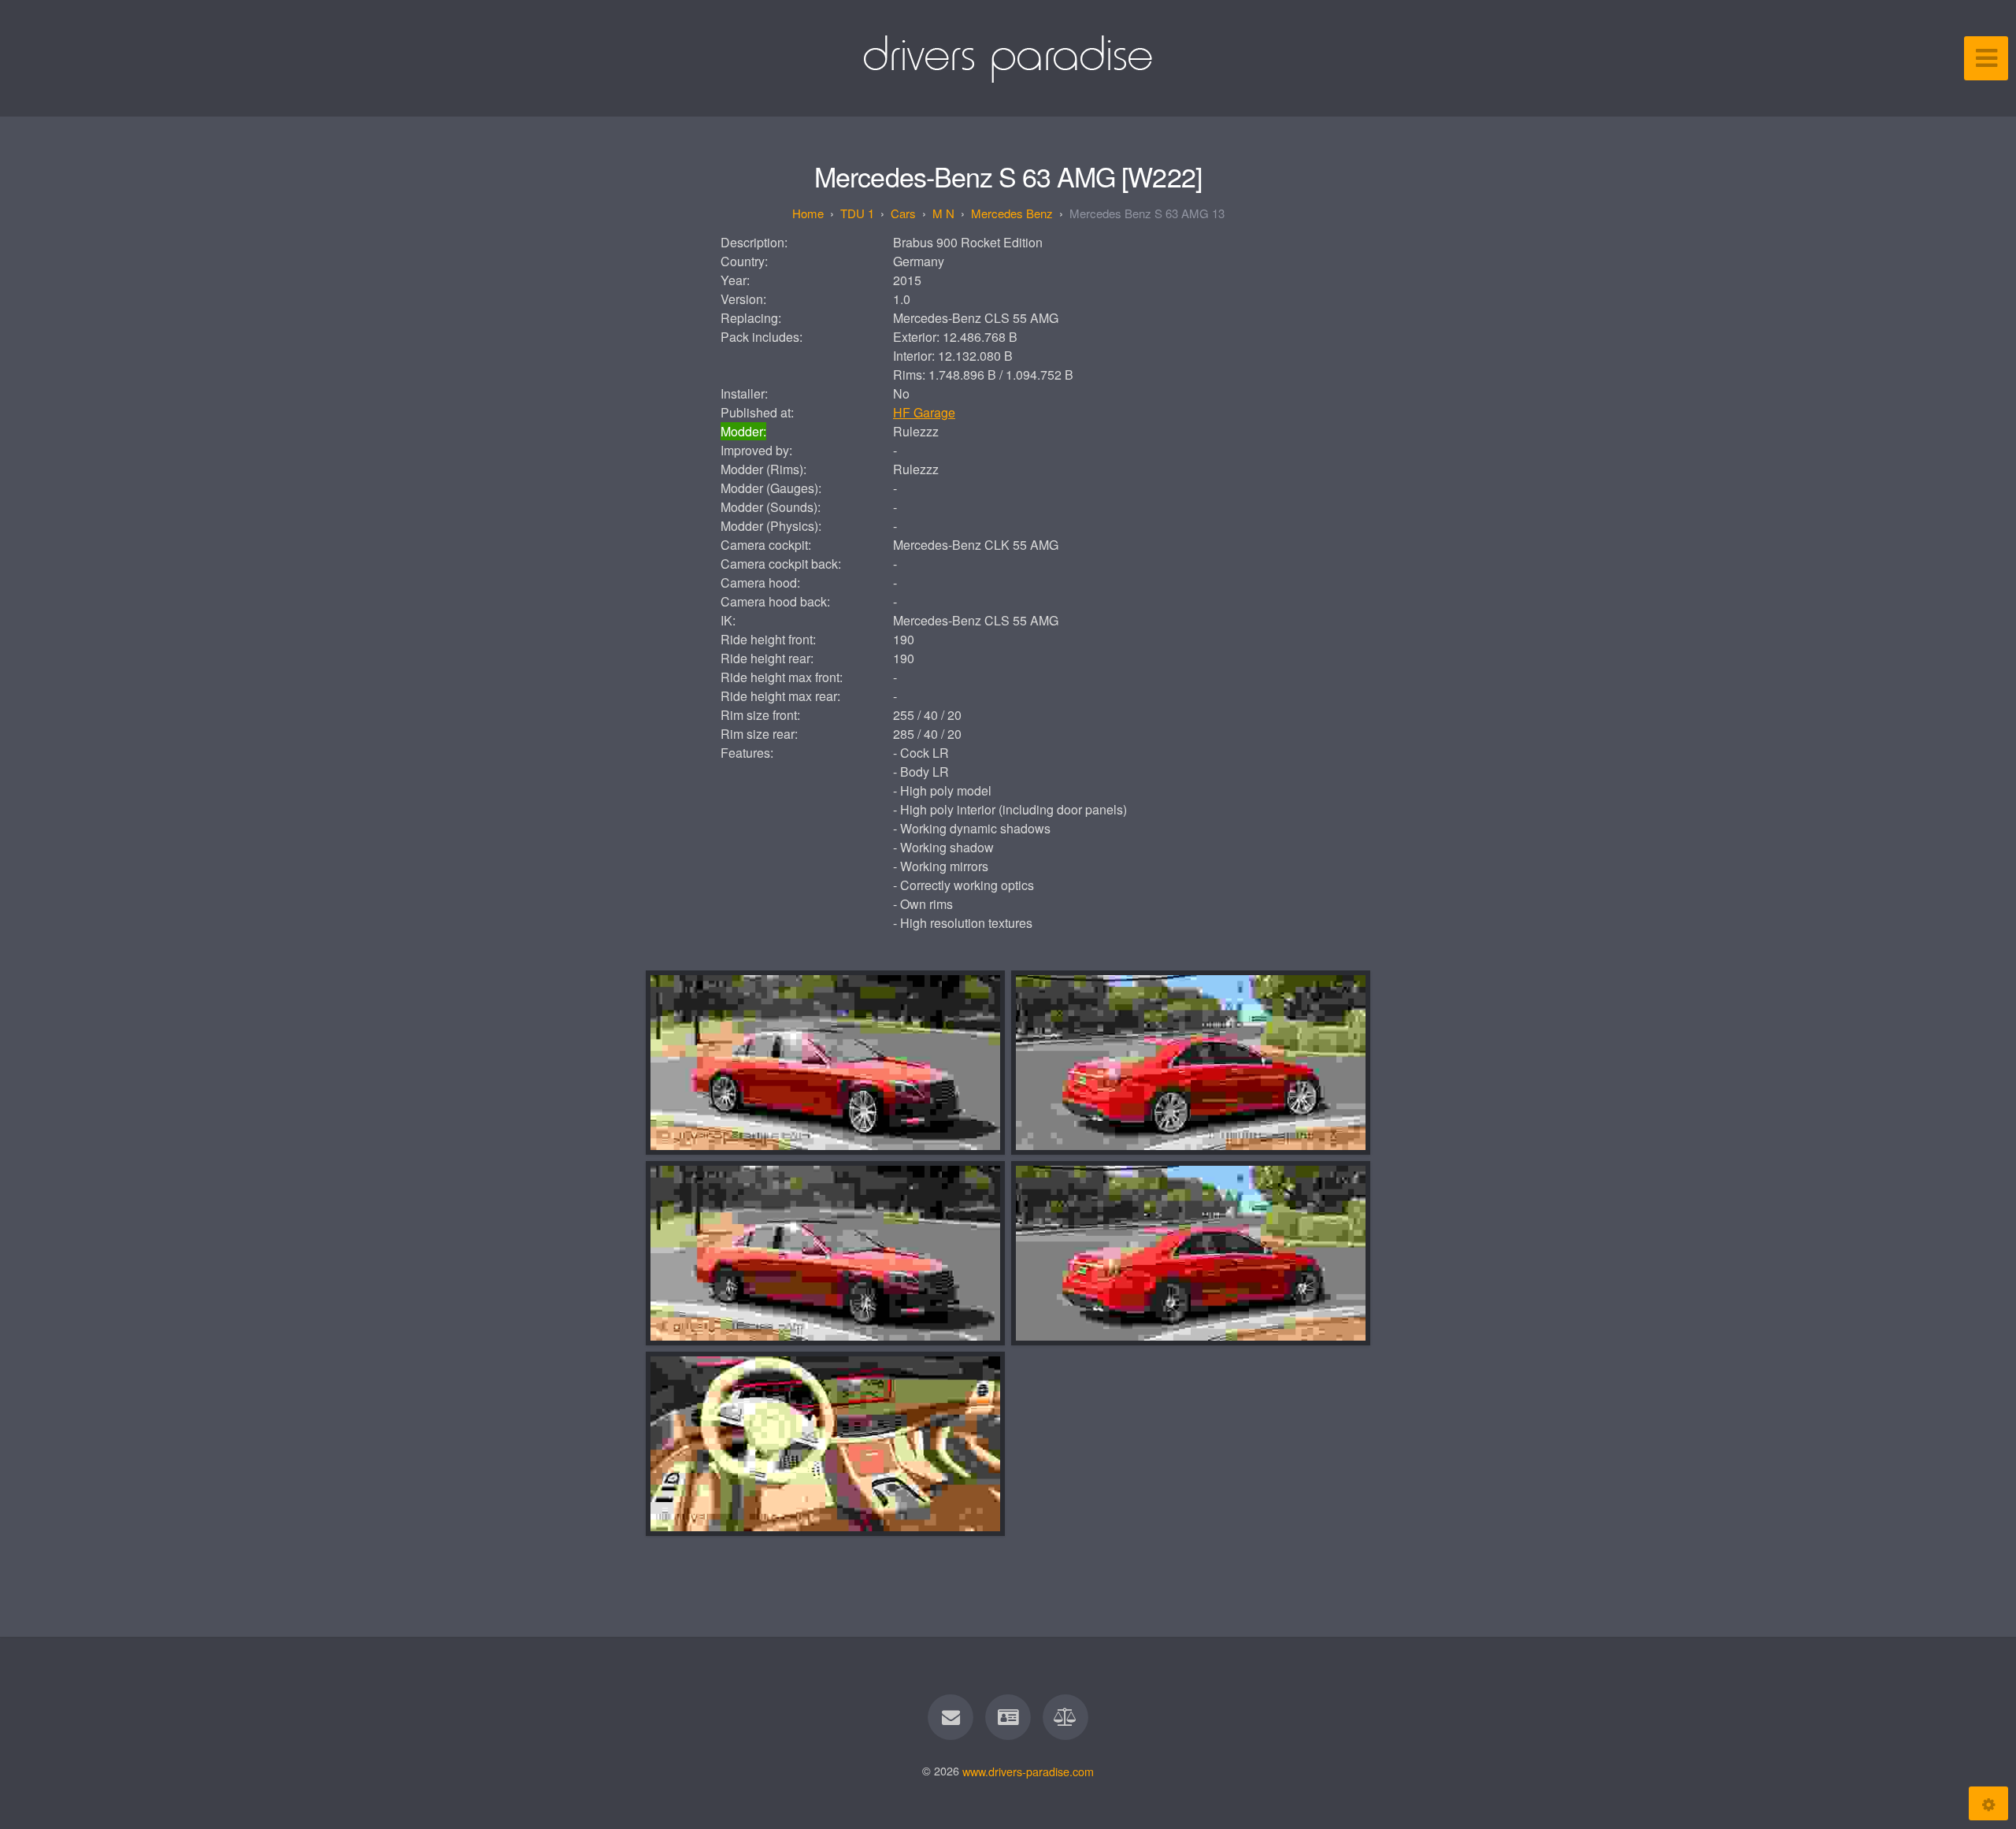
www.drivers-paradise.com (1028, 1770)
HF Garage (924, 412)
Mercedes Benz (1012, 213)
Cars (903, 213)
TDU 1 (857, 213)
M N (943, 213)
